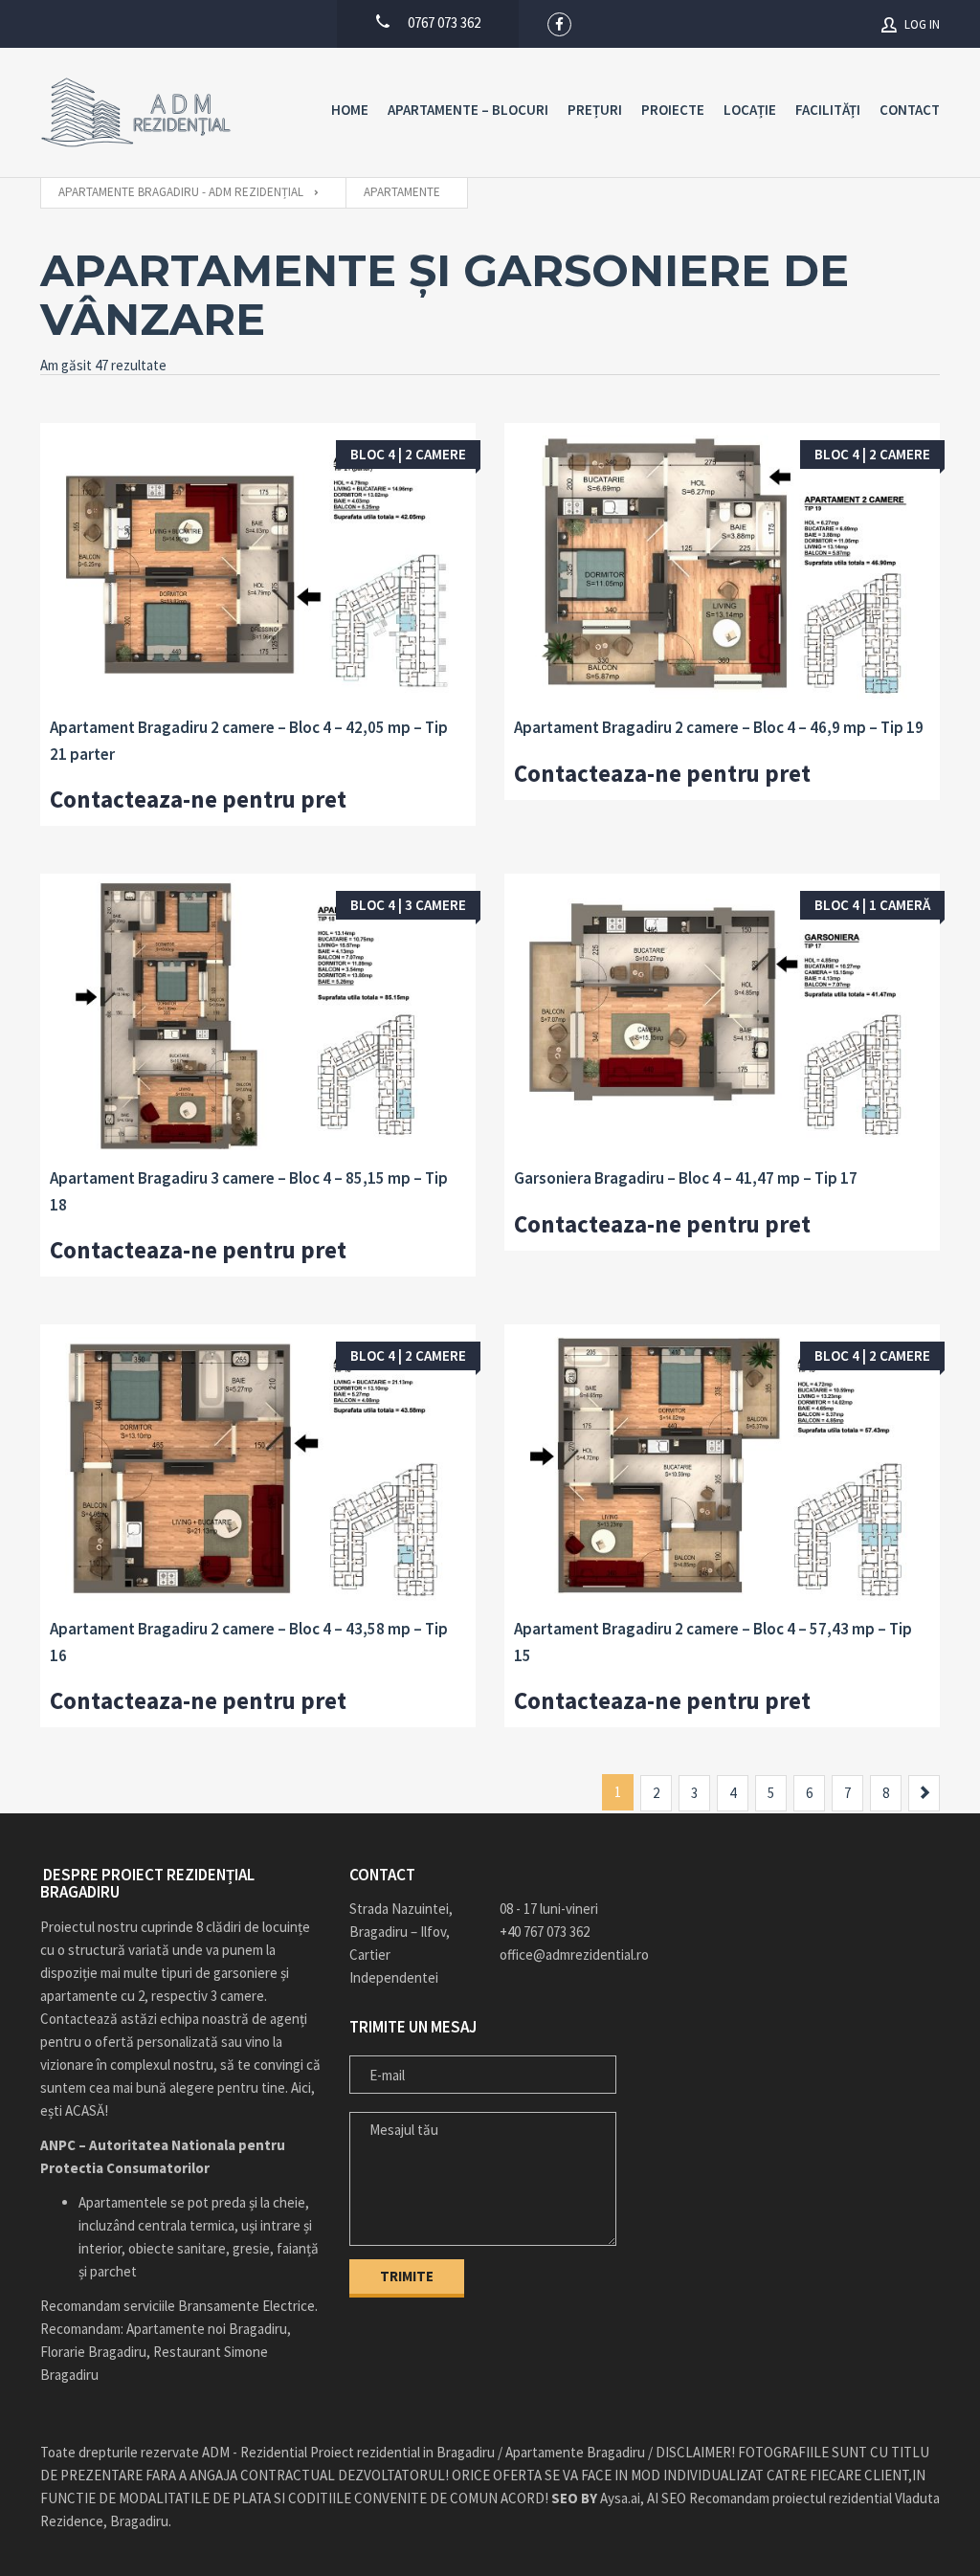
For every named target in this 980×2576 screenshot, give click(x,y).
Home (350, 110)
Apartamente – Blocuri (468, 110)
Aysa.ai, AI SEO (619, 2498)
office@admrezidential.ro (565, 1954)
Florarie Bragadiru (93, 2352)
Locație (750, 110)
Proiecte (673, 110)
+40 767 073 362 (545, 1932)
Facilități (828, 110)
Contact (910, 110)
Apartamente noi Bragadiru (207, 2329)
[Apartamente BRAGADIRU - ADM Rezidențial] (136, 112)
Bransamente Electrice (246, 2306)
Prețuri (595, 110)
